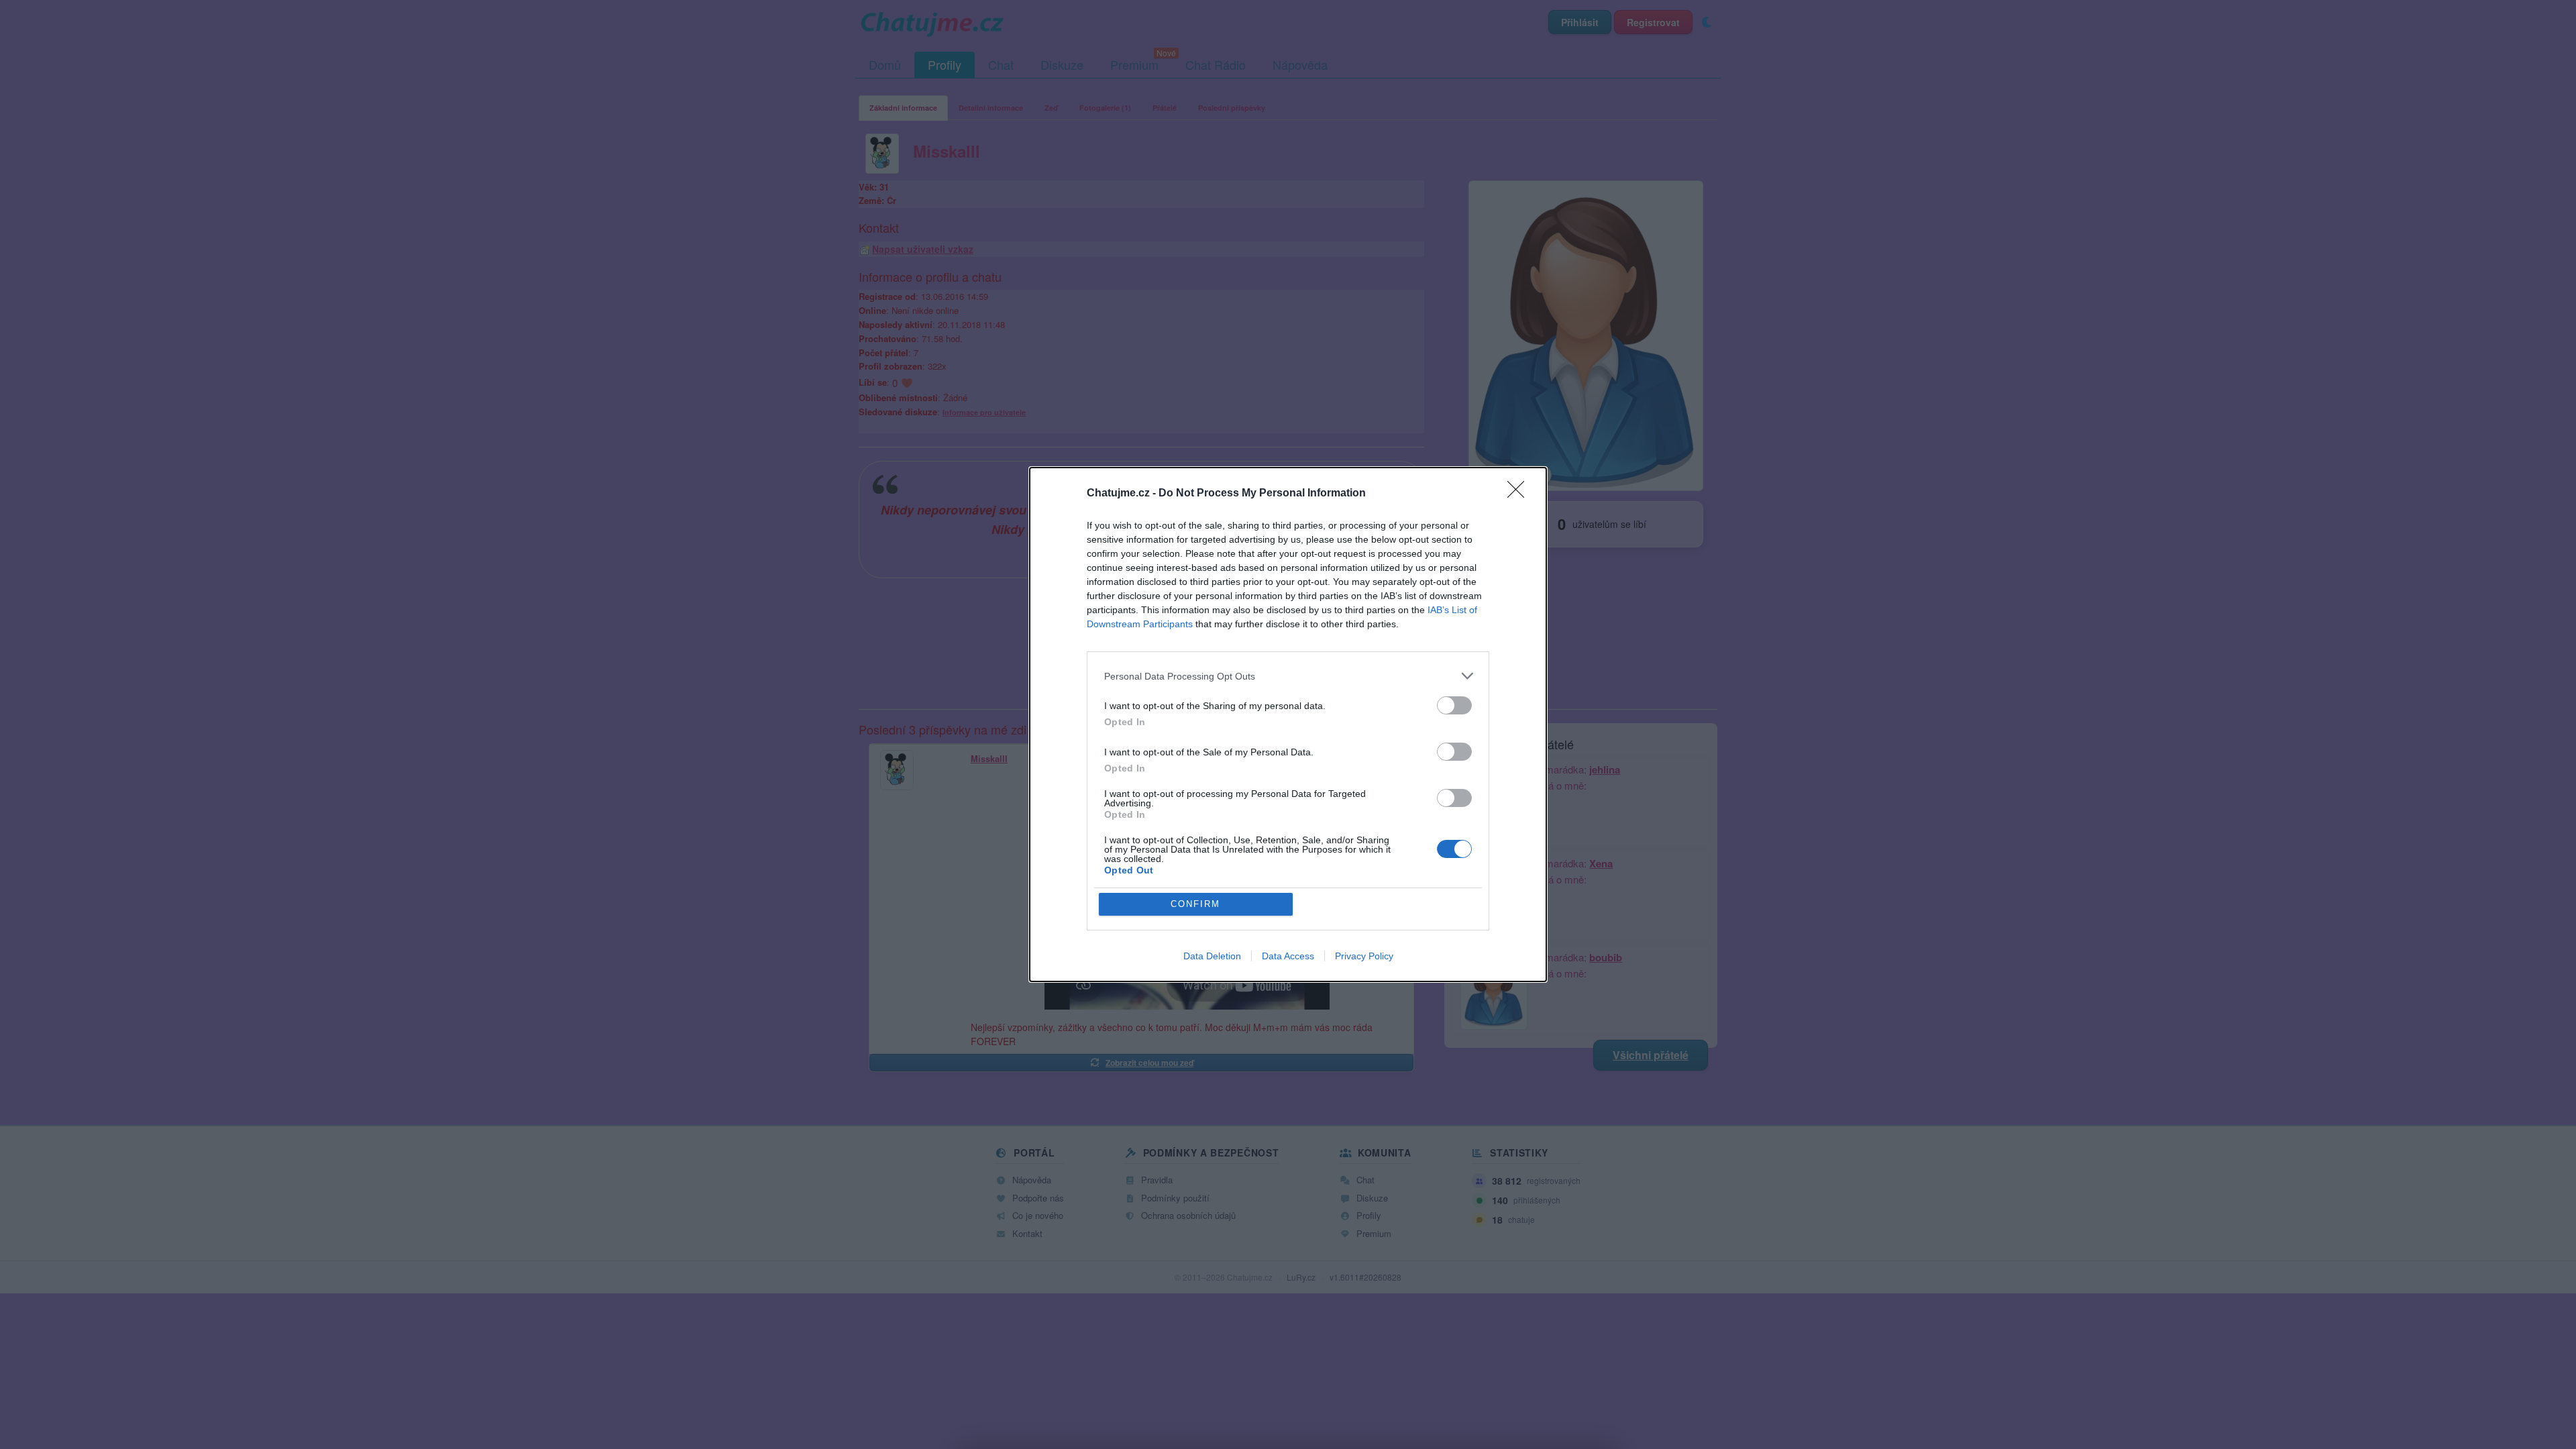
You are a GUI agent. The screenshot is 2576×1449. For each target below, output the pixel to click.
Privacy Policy (1364, 956)
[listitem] (1288, 676)
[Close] (1520, 494)
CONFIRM (1195, 904)
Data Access (1288, 956)
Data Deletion (1212, 956)
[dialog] (1288, 724)
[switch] (1454, 705)
